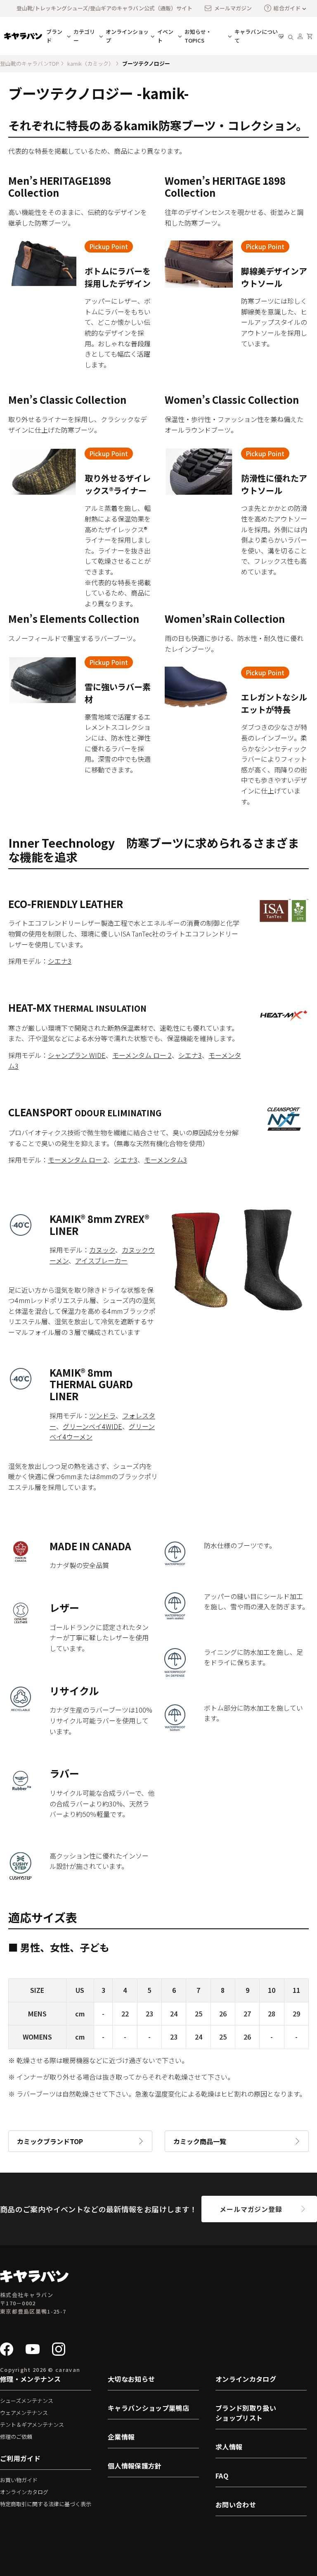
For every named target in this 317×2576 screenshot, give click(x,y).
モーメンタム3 (166, 1160)
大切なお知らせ (131, 2379)
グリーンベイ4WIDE (92, 1426)
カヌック (102, 1250)
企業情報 (121, 2437)
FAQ (222, 2476)
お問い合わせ (236, 2505)
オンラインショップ (127, 36)
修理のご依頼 (16, 2437)
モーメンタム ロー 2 (142, 1055)
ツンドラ (102, 1415)
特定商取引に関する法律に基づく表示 (46, 2504)
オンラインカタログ (24, 2492)
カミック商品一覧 (200, 2141)
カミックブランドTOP (50, 2141)
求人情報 (229, 2447)
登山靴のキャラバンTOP (30, 63)
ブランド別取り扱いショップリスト (246, 2413)
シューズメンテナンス (27, 2401)
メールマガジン (233, 8)
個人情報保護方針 (135, 2466)
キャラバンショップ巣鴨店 (148, 2408)
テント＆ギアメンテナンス (32, 2425)
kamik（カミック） (91, 63)
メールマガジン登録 (251, 2209)
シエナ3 (60, 961)
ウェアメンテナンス (24, 2413)
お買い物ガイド (19, 2480)
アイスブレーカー (101, 1261)
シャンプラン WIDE (77, 1055)
